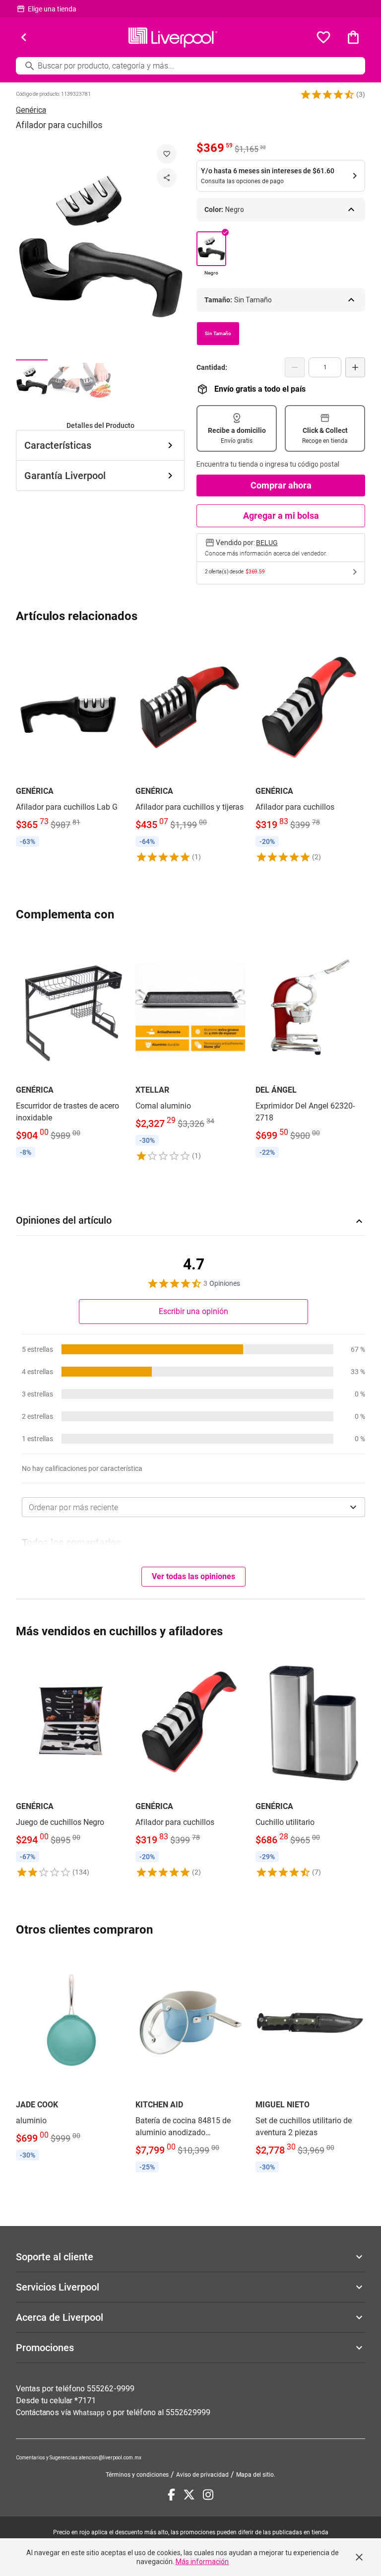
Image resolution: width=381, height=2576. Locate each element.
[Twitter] (189, 2495)
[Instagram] (208, 2495)
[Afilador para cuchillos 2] (63, 381)
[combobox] (193, 1507)
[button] (327, 94)
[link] (71, 743)
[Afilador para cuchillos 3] (95, 381)
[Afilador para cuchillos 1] (32, 381)
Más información (202, 2562)
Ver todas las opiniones (193, 1576)
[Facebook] (171, 2495)
